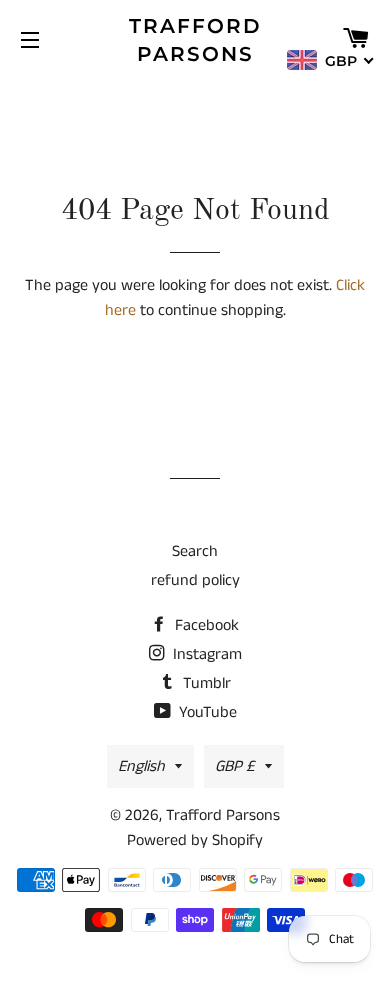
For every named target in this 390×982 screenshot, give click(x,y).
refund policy (195, 580)
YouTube (206, 712)
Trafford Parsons (195, 40)
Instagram (205, 654)
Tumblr (205, 683)
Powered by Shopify (195, 840)
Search (195, 551)
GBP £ (235, 766)
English (141, 766)
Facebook (205, 625)
